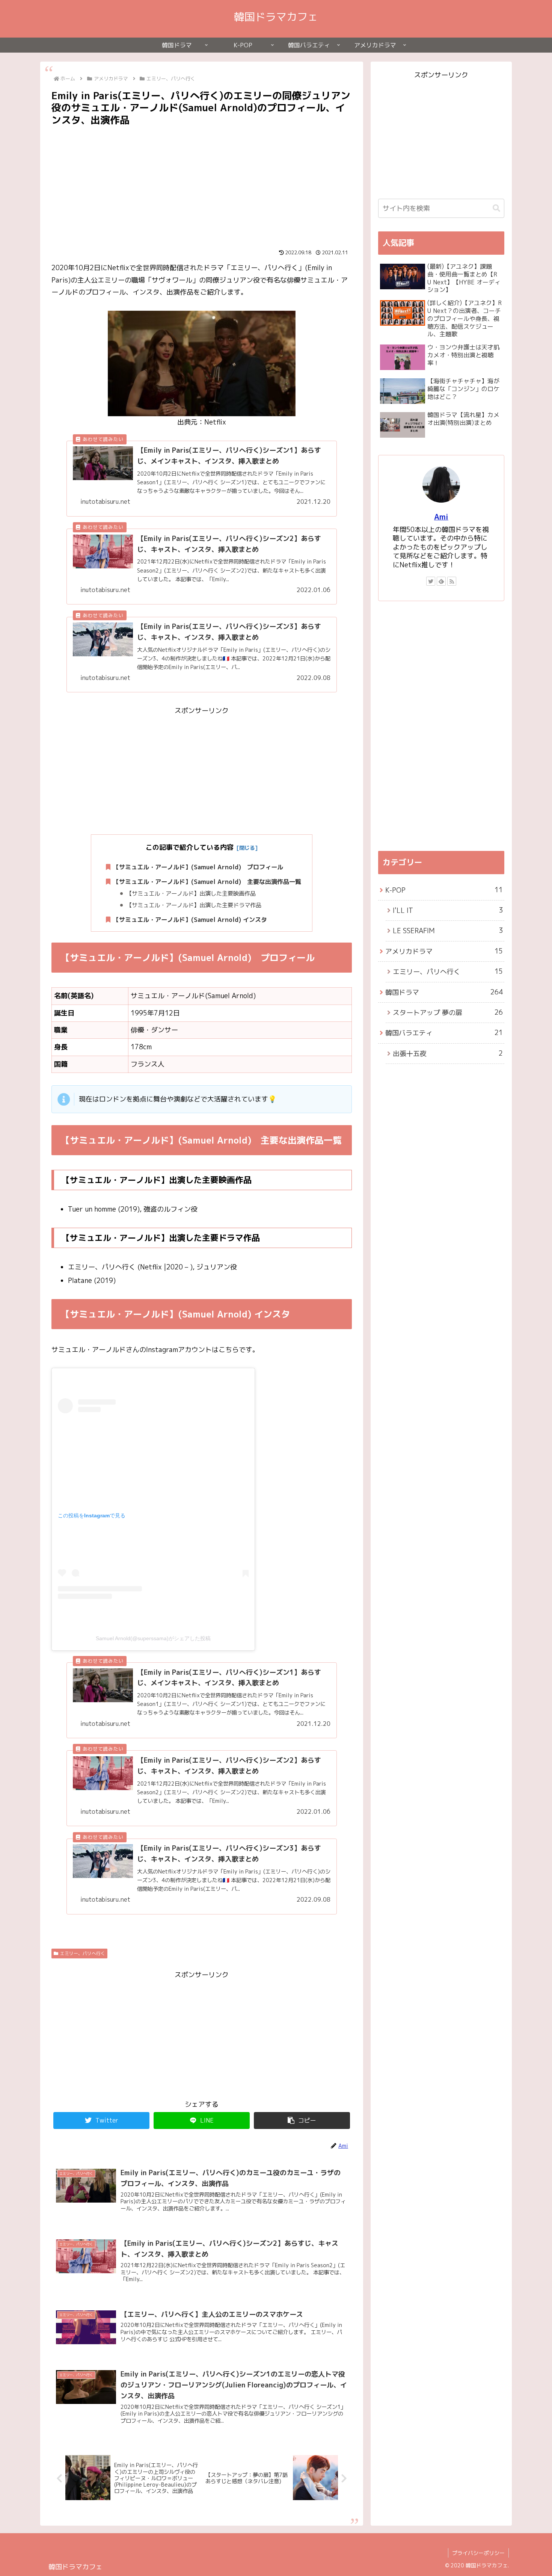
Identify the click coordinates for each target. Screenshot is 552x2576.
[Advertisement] (202, 184)
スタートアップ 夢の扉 (448, 1012)
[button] (302, 2120)
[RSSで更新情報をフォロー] (452, 581)
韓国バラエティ (444, 1033)
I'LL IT (448, 910)
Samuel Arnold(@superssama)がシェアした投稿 (153, 1638)
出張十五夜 (448, 1053)
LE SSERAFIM (448, 931)
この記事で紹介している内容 (190, 847)
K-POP (444, 890)
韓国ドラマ (444, 992)
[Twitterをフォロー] (431, 581)
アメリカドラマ (444, 951)
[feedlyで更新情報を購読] (441, 581)
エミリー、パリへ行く (83, 1953)
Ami (441, 517)
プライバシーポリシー (478, 2553)
